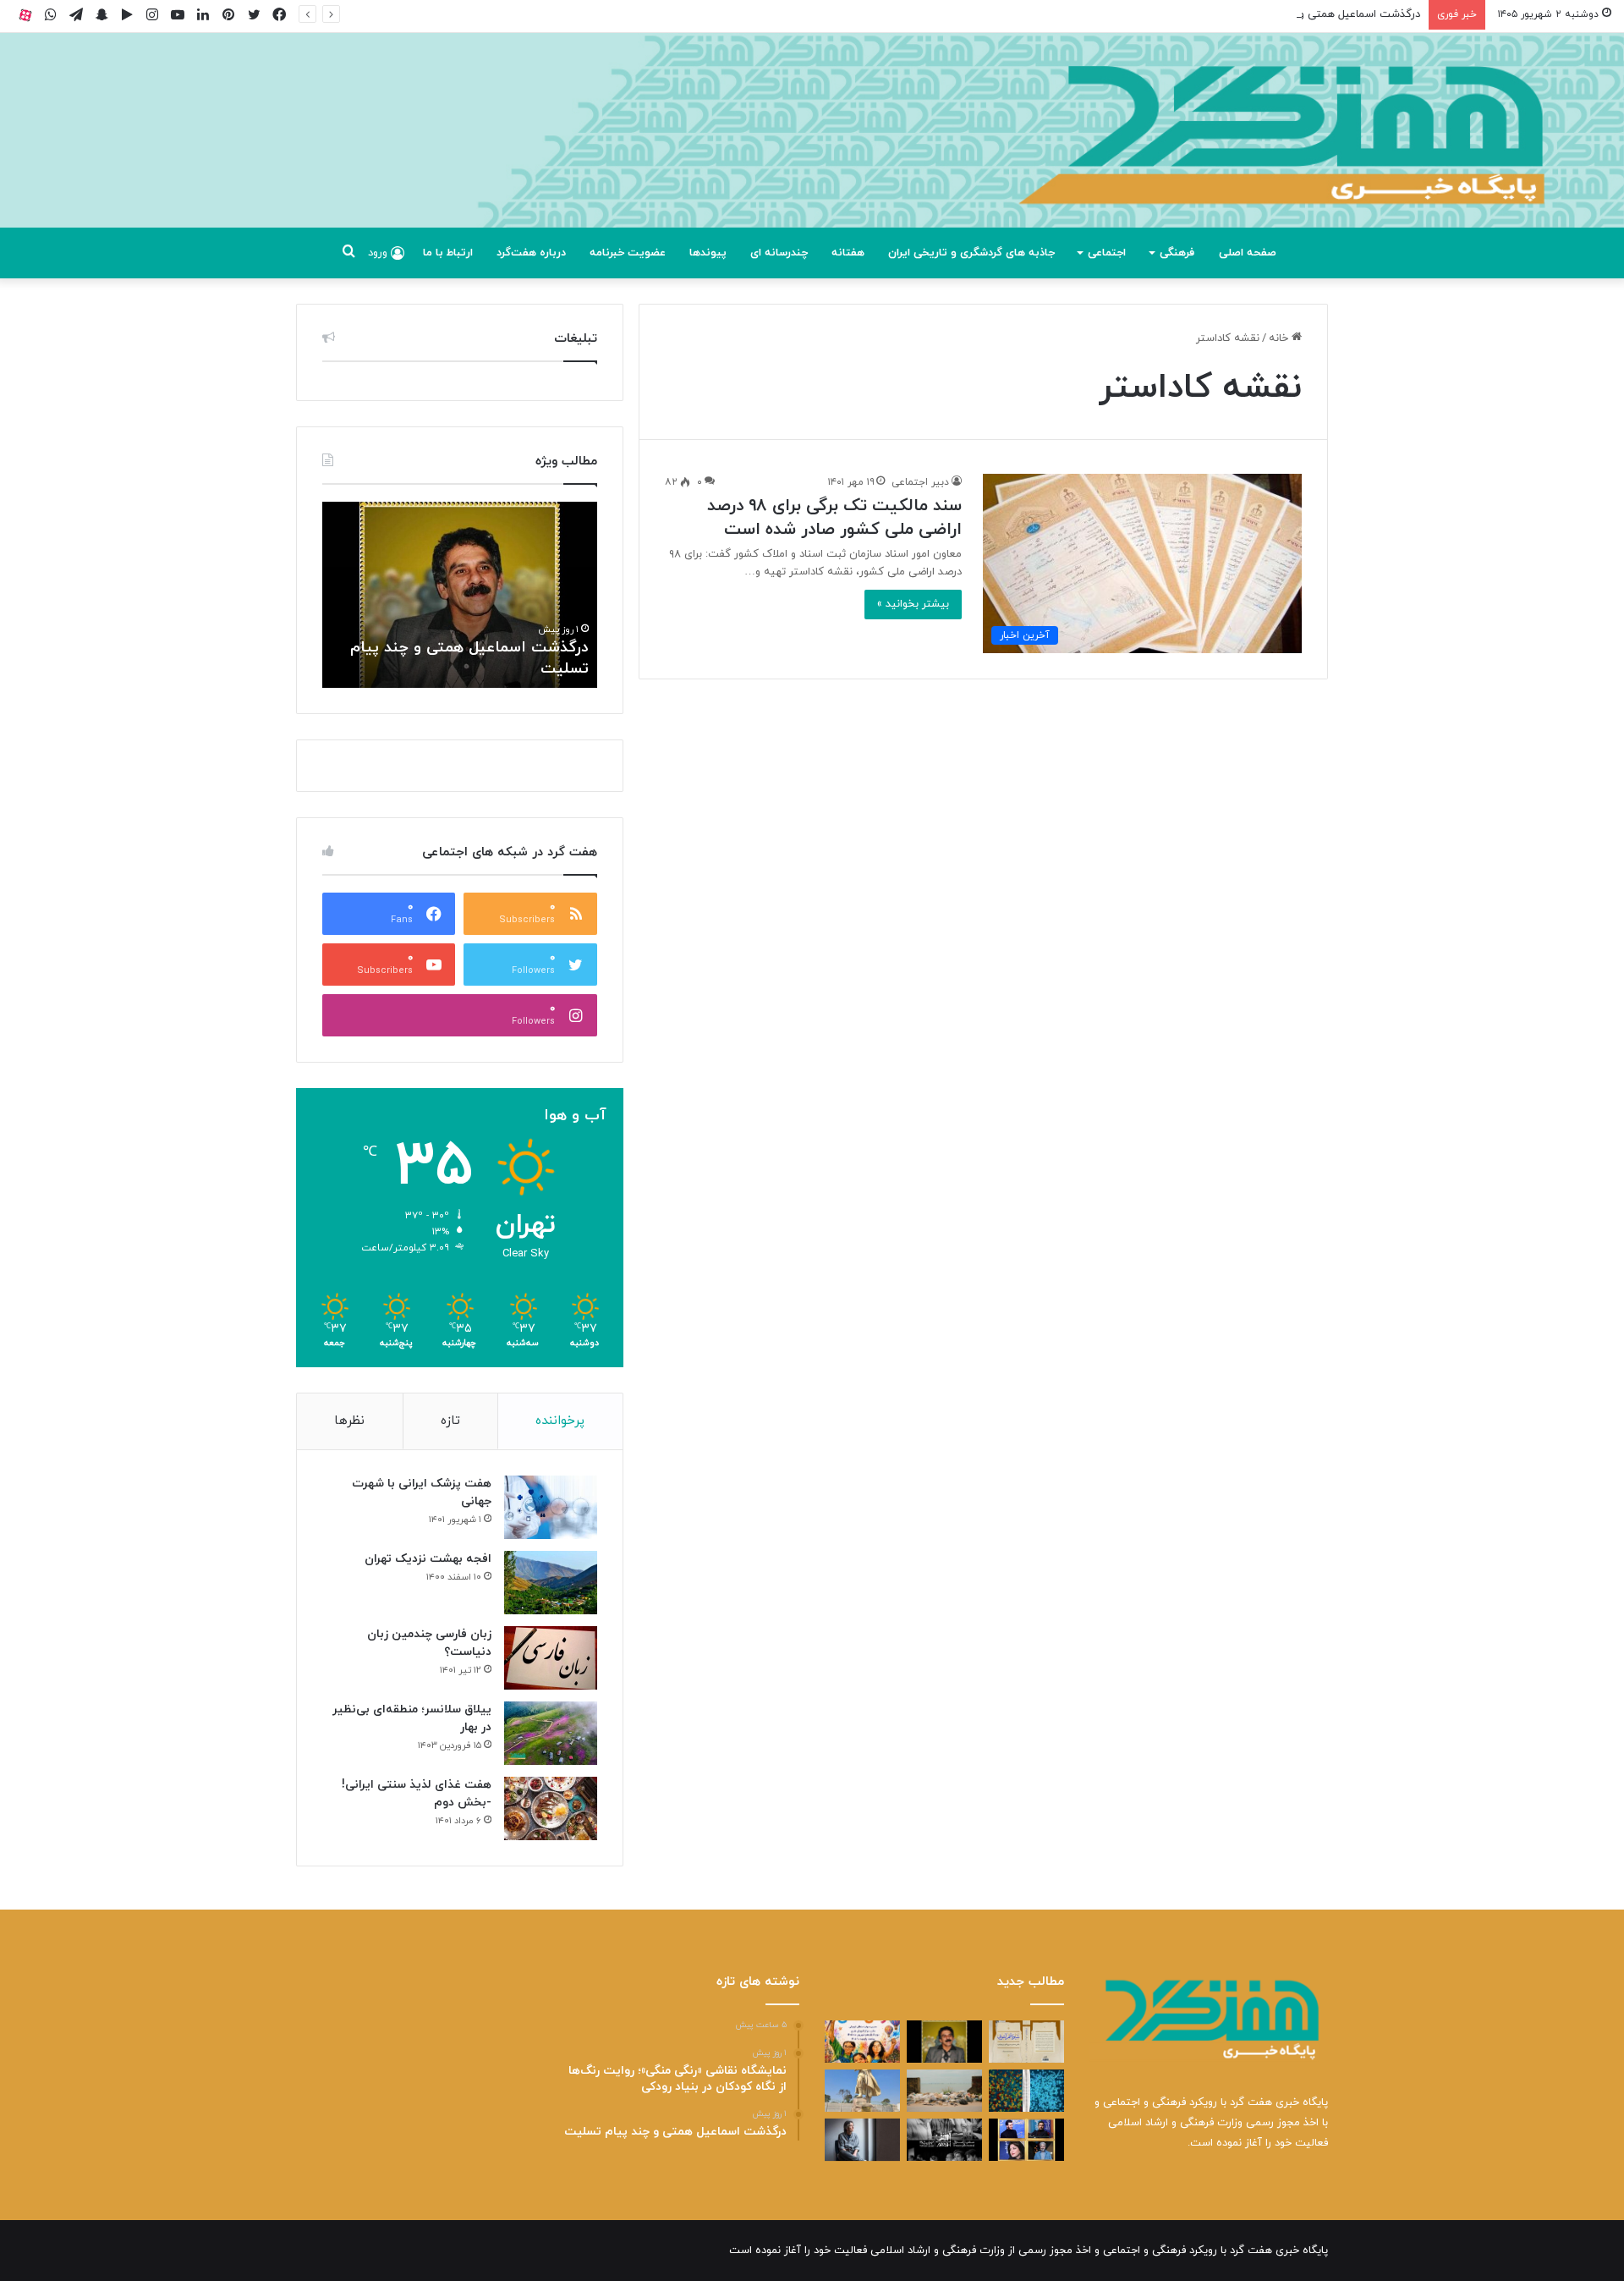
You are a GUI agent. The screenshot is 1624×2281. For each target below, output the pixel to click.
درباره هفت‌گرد (531, 253)
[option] (460, 595)
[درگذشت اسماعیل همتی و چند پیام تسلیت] (944, 2042)
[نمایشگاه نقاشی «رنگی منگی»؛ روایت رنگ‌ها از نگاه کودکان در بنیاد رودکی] (862, 2042)
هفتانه (848, 253)
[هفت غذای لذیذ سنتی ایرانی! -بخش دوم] (551, 1808)
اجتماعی (1107, 253)
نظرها (349, 1421)
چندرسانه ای (779, 253)
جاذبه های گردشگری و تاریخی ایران (971, 253)
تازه (450, 1421)
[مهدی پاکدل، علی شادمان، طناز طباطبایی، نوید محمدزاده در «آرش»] (1026, 2140)
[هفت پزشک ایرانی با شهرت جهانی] (551, 1507)
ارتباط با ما (448, 253)
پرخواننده (560, 1421)
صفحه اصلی (1248, 253)
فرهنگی (1177, 253)
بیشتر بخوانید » (913, 604)
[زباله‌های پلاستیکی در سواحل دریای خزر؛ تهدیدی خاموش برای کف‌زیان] (944, 2091)
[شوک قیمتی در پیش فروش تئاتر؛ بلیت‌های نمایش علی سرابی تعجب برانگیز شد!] (944, 2140)
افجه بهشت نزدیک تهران (428, 1559)
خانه (1280, 338)
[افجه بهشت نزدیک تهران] (551, 1583)
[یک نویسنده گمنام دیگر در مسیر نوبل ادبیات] (862, 2140)
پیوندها (708, 253)
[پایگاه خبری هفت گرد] (812, 149)
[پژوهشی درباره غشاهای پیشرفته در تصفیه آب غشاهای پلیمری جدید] (1026, 2091)
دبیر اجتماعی (920, 482)
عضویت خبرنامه (628, 253)
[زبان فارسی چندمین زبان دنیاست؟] (551, 1658)
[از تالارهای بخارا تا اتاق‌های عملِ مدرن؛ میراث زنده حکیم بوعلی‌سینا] (862, 2091)
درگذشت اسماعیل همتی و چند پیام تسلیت (1320, 14)
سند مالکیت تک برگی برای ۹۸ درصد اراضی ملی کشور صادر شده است (834, 518)
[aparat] (25, 15)
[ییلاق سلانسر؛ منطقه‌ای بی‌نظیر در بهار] (551, 1733)
